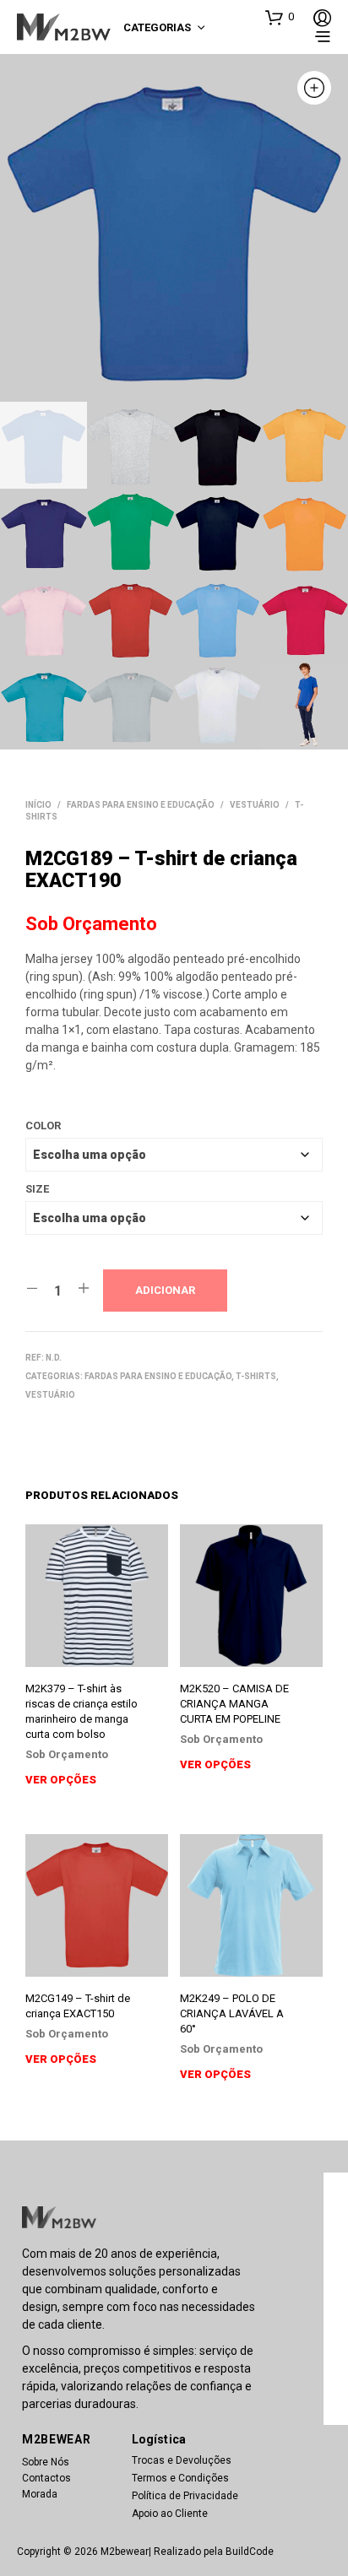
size (37, 1189)
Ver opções (61, 1780)
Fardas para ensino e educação (141, 805)
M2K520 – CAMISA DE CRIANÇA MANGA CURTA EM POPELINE (234, 1704)
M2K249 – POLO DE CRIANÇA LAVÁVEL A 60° (232, 2013)
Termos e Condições (180, 2478)
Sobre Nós (46, 2462)
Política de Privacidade (185, 2496)
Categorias (157, 27)
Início (38, 805)
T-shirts (256, 1376)
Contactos (46, 2478)
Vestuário (255, 805)
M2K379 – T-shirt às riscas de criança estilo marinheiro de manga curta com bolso (82, 1712)
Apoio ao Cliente (170, 2514)
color (43, 1126)
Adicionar (165, 1290)
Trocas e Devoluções (182, 2460)
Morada (40, 2494)
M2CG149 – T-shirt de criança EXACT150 (78, 2006)
